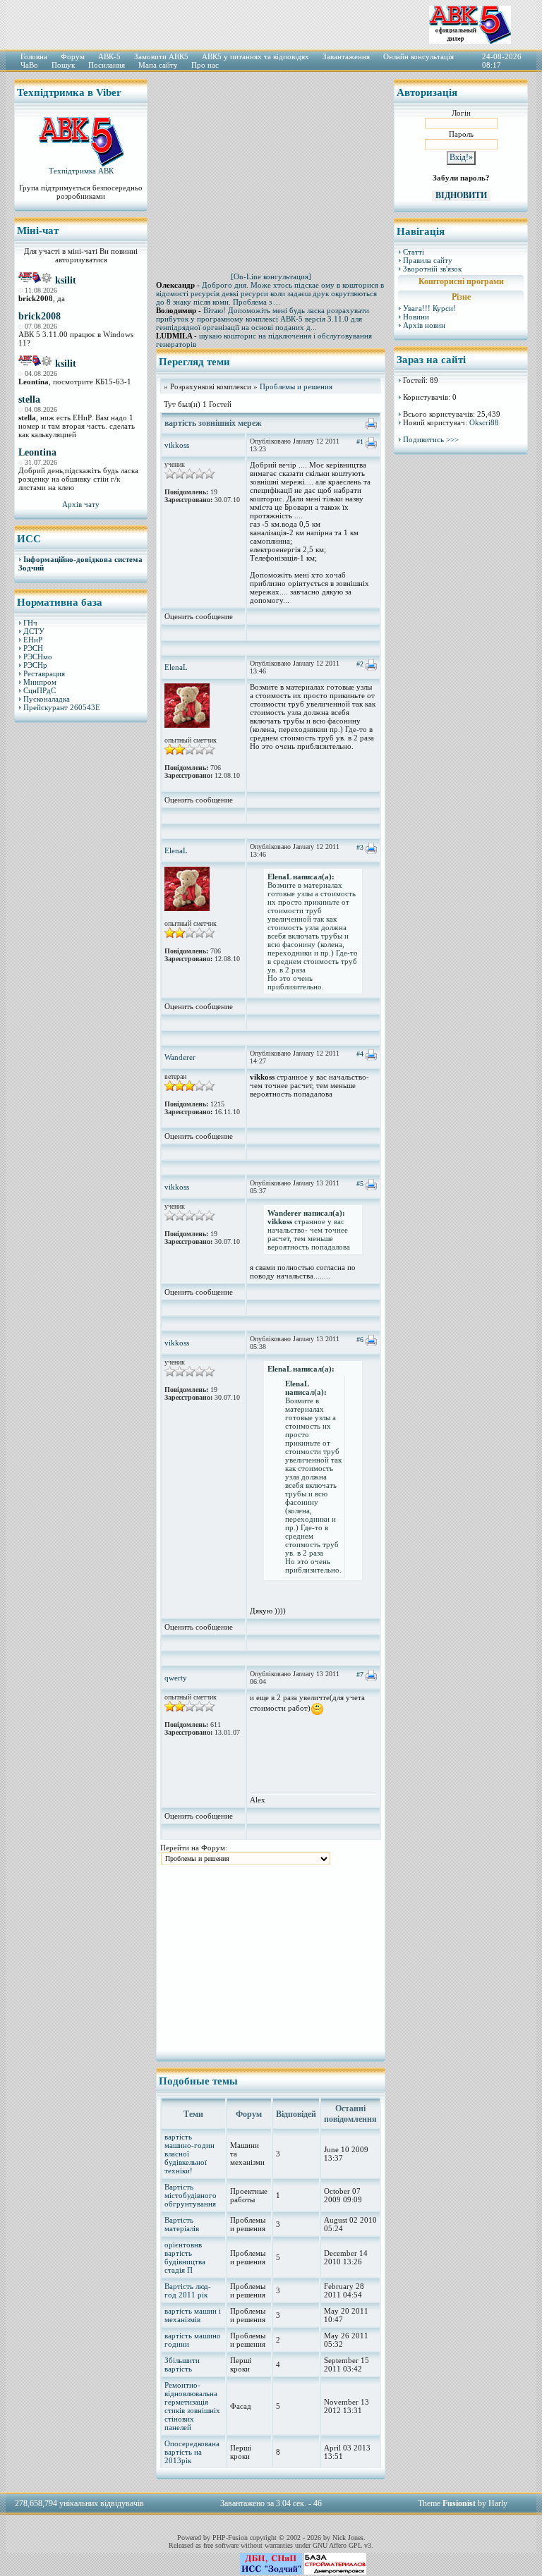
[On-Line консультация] (271, 276)
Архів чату (81, 504)
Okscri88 (484, 422)
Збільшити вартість (182, 2364)
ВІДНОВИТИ (461, 195)
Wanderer (180, 1057)
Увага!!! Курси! (429, 308)
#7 (360, 1674)
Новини (416, 317)
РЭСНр (35, 665)
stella (29, 399)
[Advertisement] (81, 948)
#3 (360, 847)
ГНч (30, 623)
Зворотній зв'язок (432, 269)
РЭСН (33, 648)
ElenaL (176, 667)
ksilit (66, 280)
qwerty (176, 1678)
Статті (414, 252)
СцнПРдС (40, 690)
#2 (360, 664)
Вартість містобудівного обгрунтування (191, 2195)
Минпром (40, 682)
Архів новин (424, 325)
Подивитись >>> (431, 439)
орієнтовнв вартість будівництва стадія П (185, 2257)
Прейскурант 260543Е (62, 707)
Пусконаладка (47, 699)
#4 (360, 1054)
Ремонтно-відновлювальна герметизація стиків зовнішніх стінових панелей (192, 2406)
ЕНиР (33, 640)
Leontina (37, 452)
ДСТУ (34, 631)
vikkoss (177, 445)
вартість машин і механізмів (193, 2315)
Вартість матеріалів (182, 2224)
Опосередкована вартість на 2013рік (192, 2452)
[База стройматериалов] (335, 2572)
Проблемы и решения (296, 386)
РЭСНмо (38, 657)
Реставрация (44, 673)
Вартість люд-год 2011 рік (188, 2290)
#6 (360, 1339)
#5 (360, 1184)
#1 (360, 442)
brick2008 (40, 316)
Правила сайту (428, 260)
